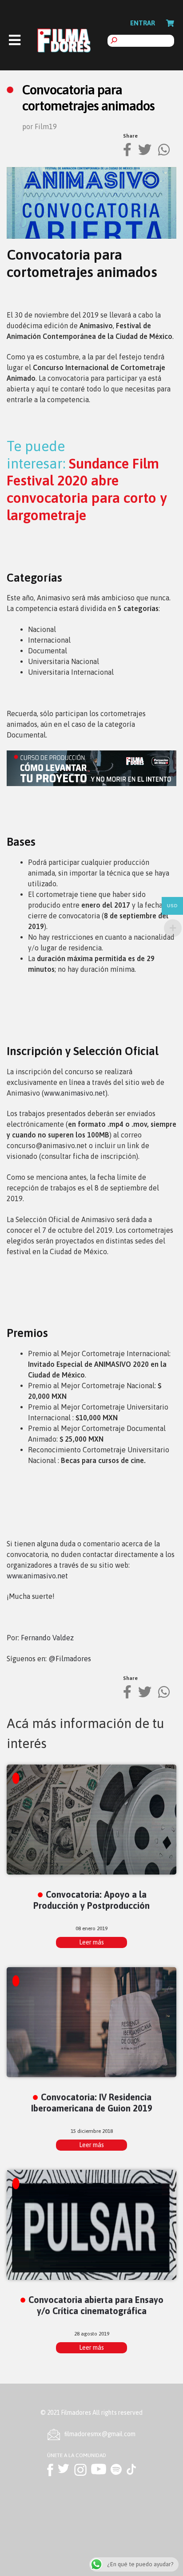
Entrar (143, 23)
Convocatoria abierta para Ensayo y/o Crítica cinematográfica (96, 2305)
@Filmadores (70, 1659)
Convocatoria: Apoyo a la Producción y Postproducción (91, 1900)
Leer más (91, 1942)
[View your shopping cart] (170, 23)
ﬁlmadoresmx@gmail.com (100, 2434)
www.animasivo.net (75, 1093)
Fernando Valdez (47, 1638)
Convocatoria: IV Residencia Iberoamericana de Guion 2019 (92, 2103)
